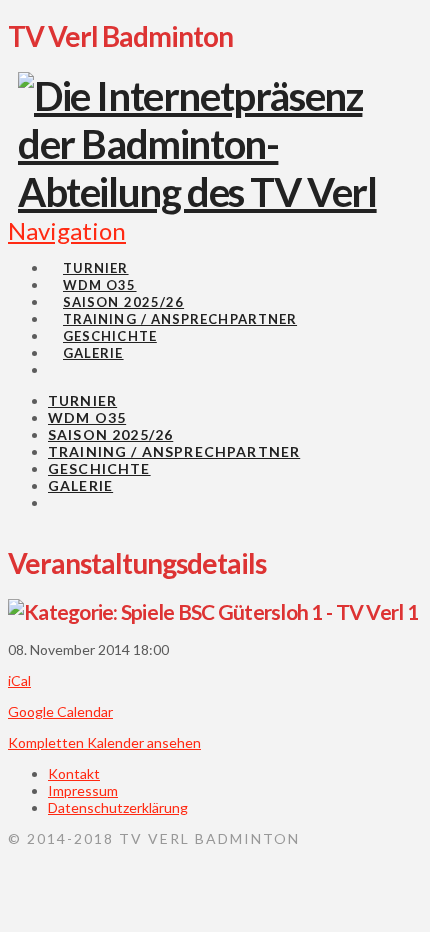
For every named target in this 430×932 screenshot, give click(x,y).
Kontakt (74, 773)
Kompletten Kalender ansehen (104, 742)
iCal (19, 680)
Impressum (83, 790)
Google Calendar (60, 711)
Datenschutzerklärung (118, 807)
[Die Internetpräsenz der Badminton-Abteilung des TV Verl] (204, 192)
